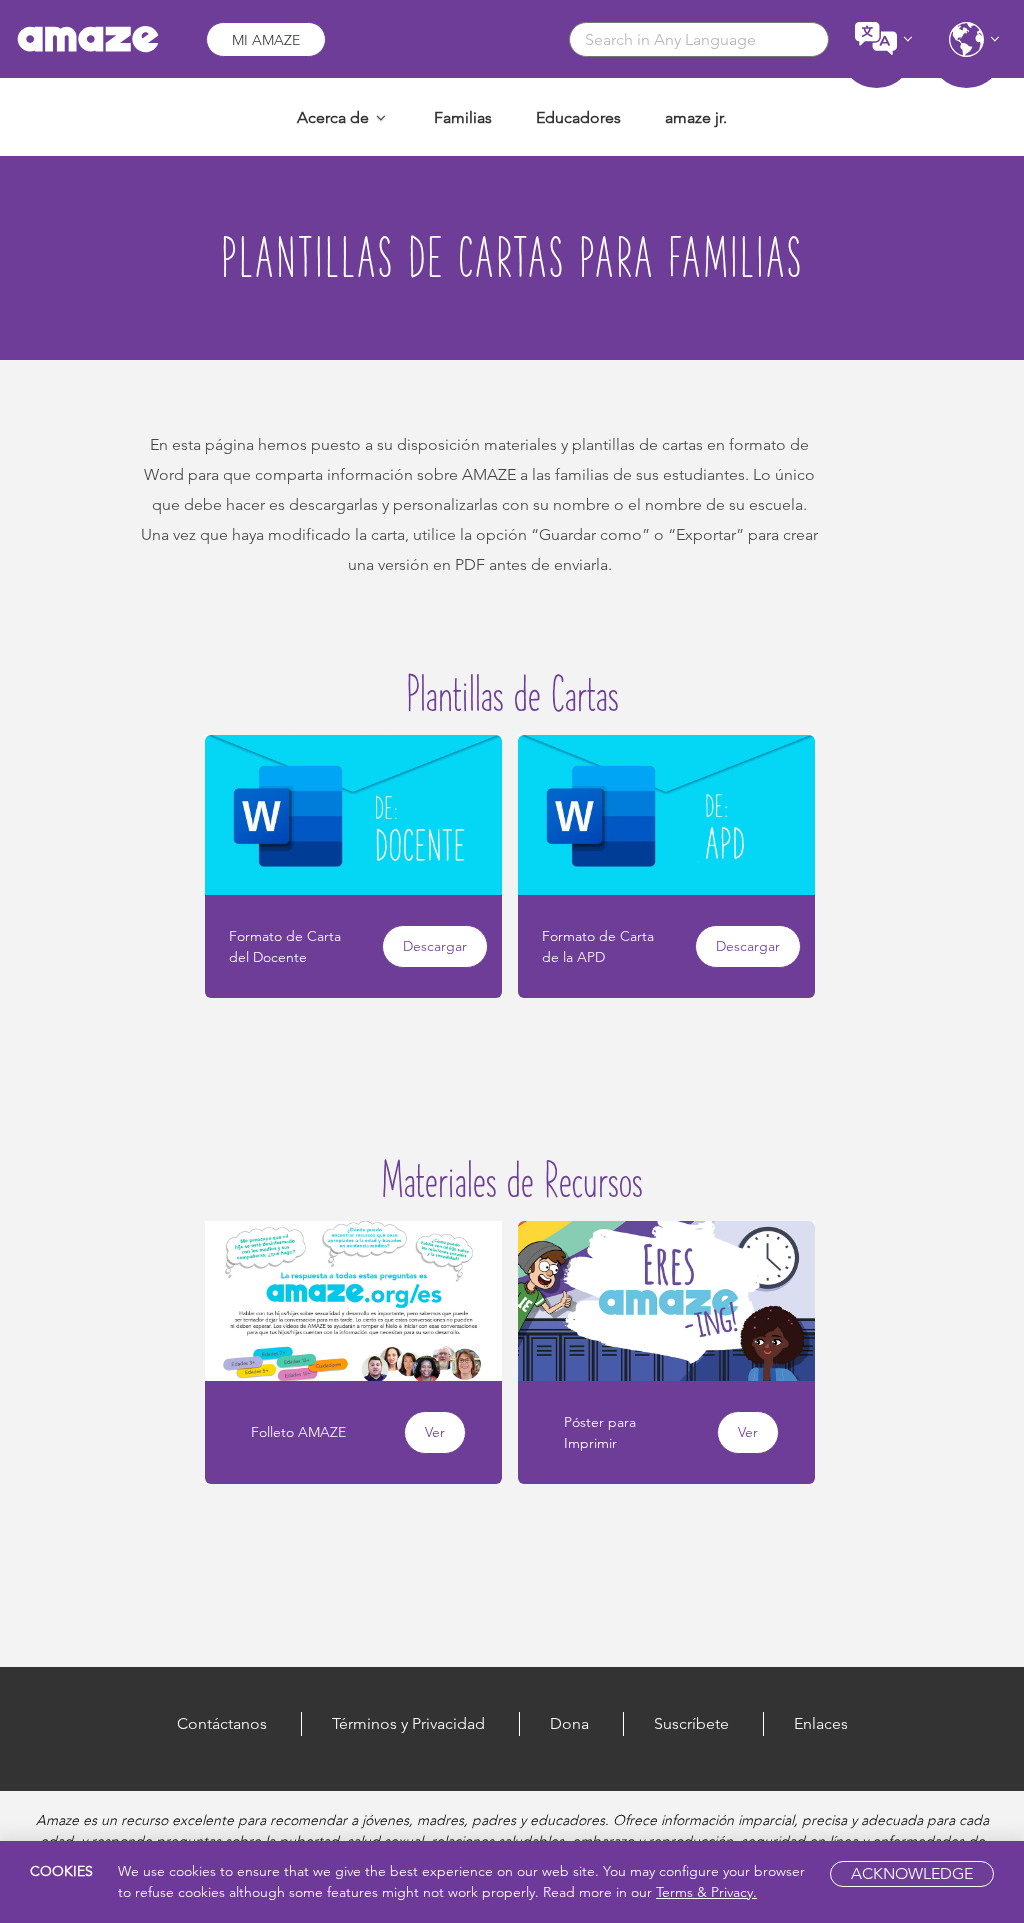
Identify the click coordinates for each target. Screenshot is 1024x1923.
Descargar (435, 946)
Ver (435, 1432)
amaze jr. (696, 117)
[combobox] (699, 39)
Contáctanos (222, 1723)
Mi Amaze (266, 40)
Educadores (578, 117)
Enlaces (821, 1723)
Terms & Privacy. (706, 1892)
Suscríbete (691, 1723)
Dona (569, 1723)
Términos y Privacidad (408, 1723)
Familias (463, 117)
